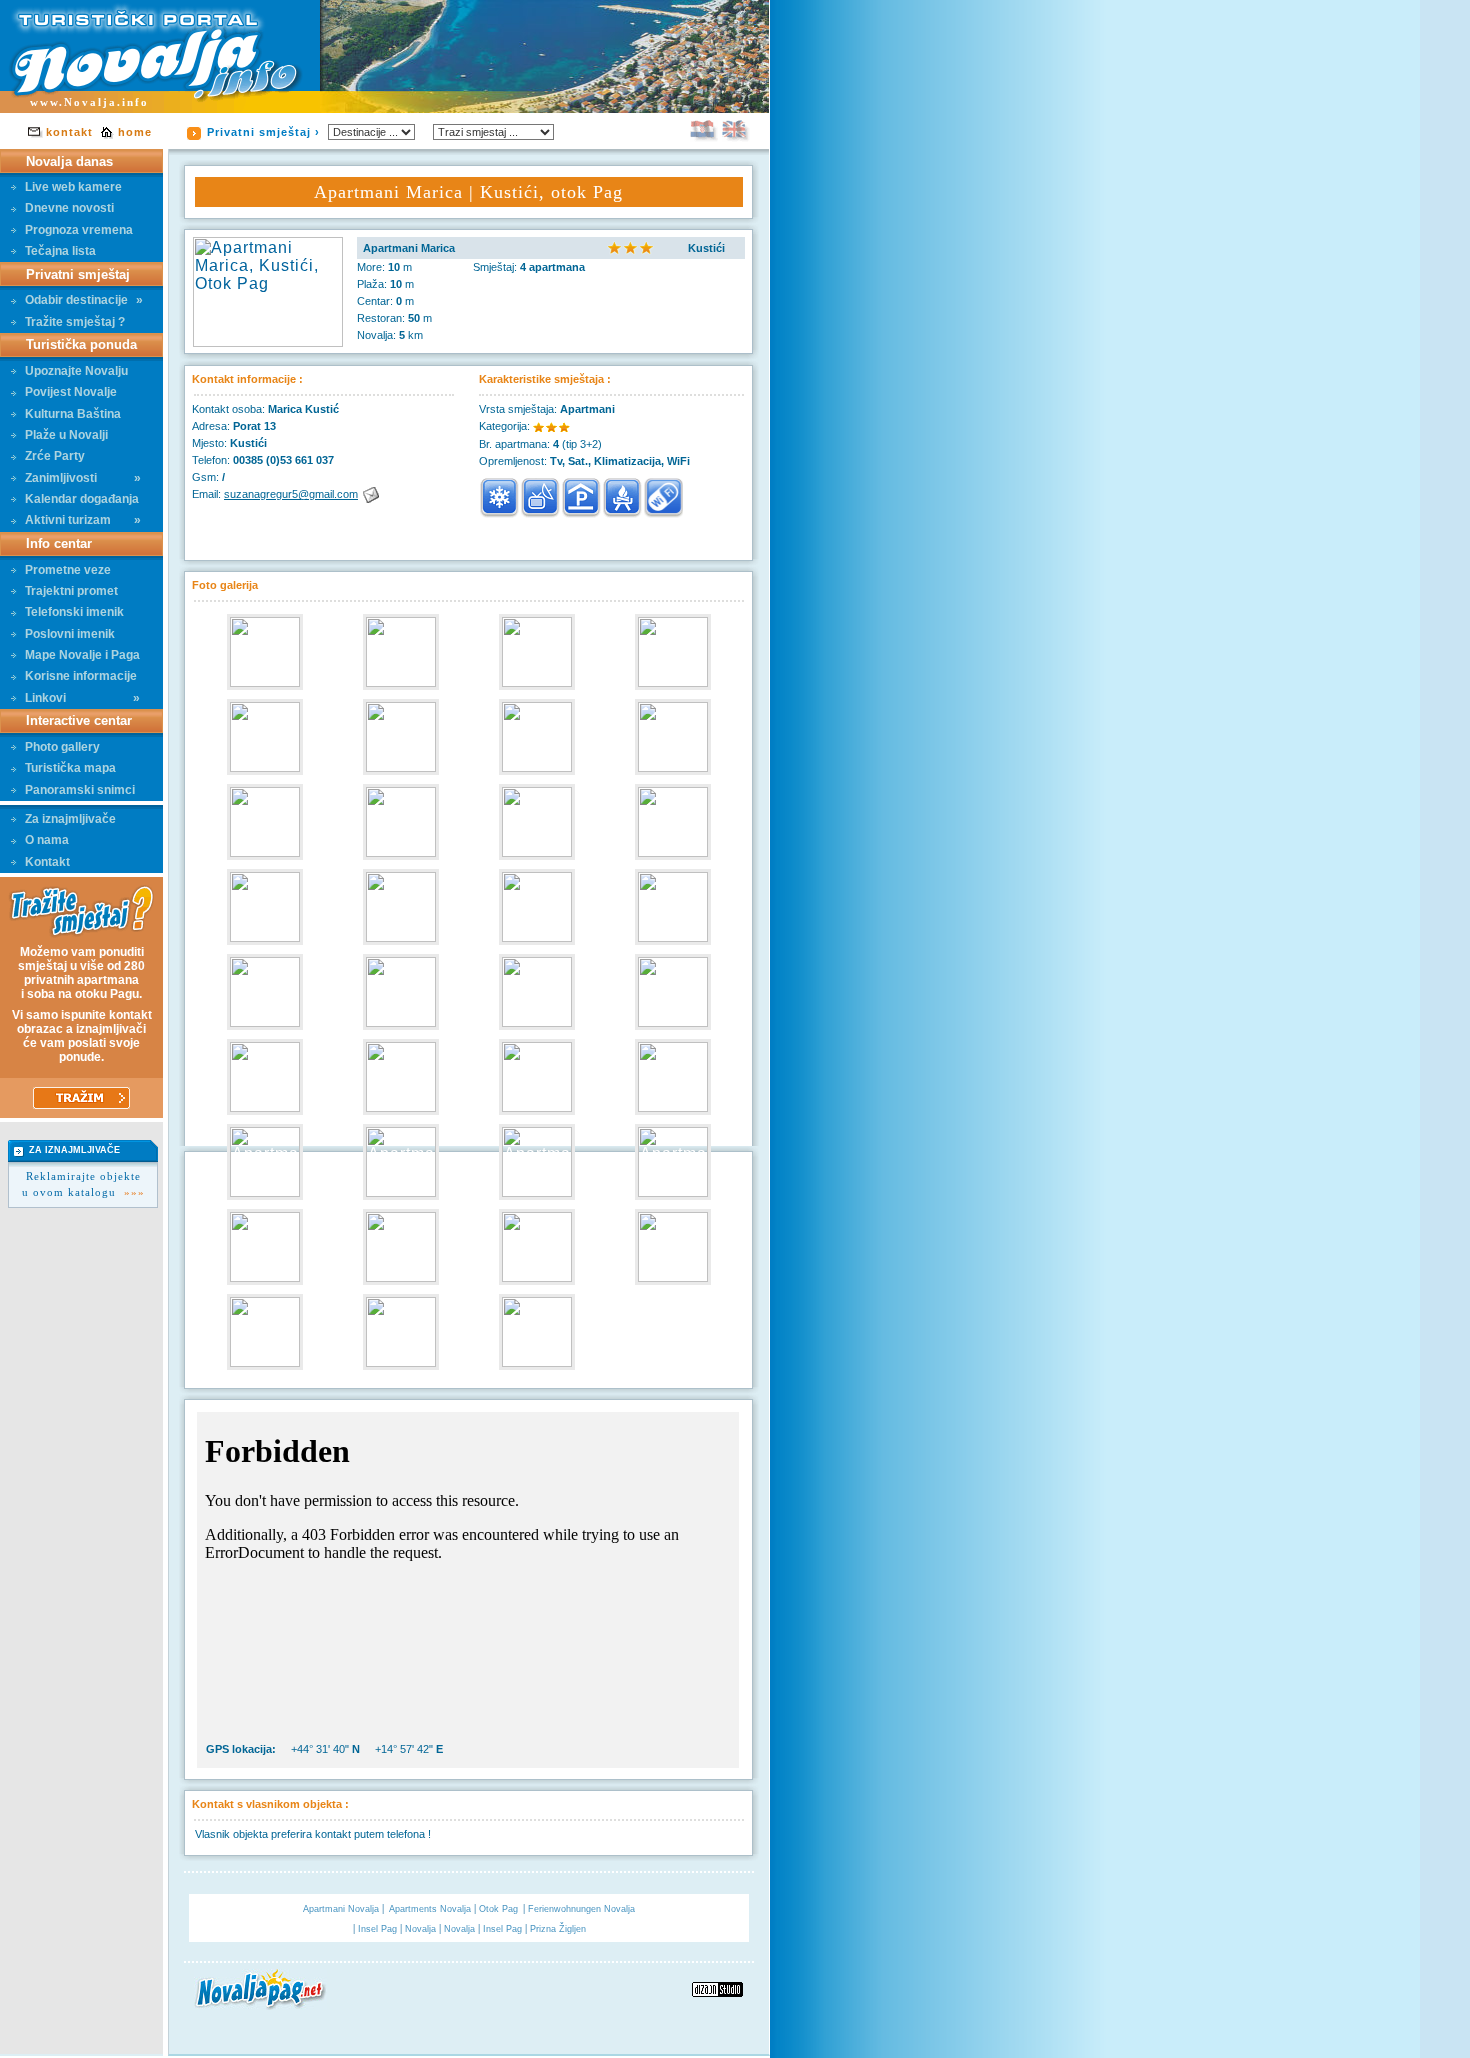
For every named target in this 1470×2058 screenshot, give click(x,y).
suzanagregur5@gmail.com (291, 494)
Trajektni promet (71, 591)
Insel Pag (379, 1929)
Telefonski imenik (74, 612)
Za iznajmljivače (70, 819)
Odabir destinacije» (84, 300)
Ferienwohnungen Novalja (581, 1909)
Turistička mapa (70, 768)
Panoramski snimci (80, 790)
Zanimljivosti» (83, 478)
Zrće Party (55, 456)
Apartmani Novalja (342, 1909)
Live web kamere (73, 187)
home (135, 132)
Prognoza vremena (79, 230)
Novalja (422, 1929)
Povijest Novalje (71, 392)
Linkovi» (82, 698)
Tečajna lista (60, 251)
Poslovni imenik (70, 634)
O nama (47, 840)
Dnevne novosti (69, 208)
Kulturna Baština (73, 414)
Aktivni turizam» (83, 520)
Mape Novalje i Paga (82, 655)
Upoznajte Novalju (76, 371)
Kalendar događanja (82, 499)
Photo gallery (62, 747)
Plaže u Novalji (66, 435)
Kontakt (47, 862)
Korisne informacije (81, 676)
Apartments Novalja (431, 1909)
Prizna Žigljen (558, 1929)
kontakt (69, 132)
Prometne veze (68, 570)
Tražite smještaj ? (75, 322)
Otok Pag (498, 1909)
